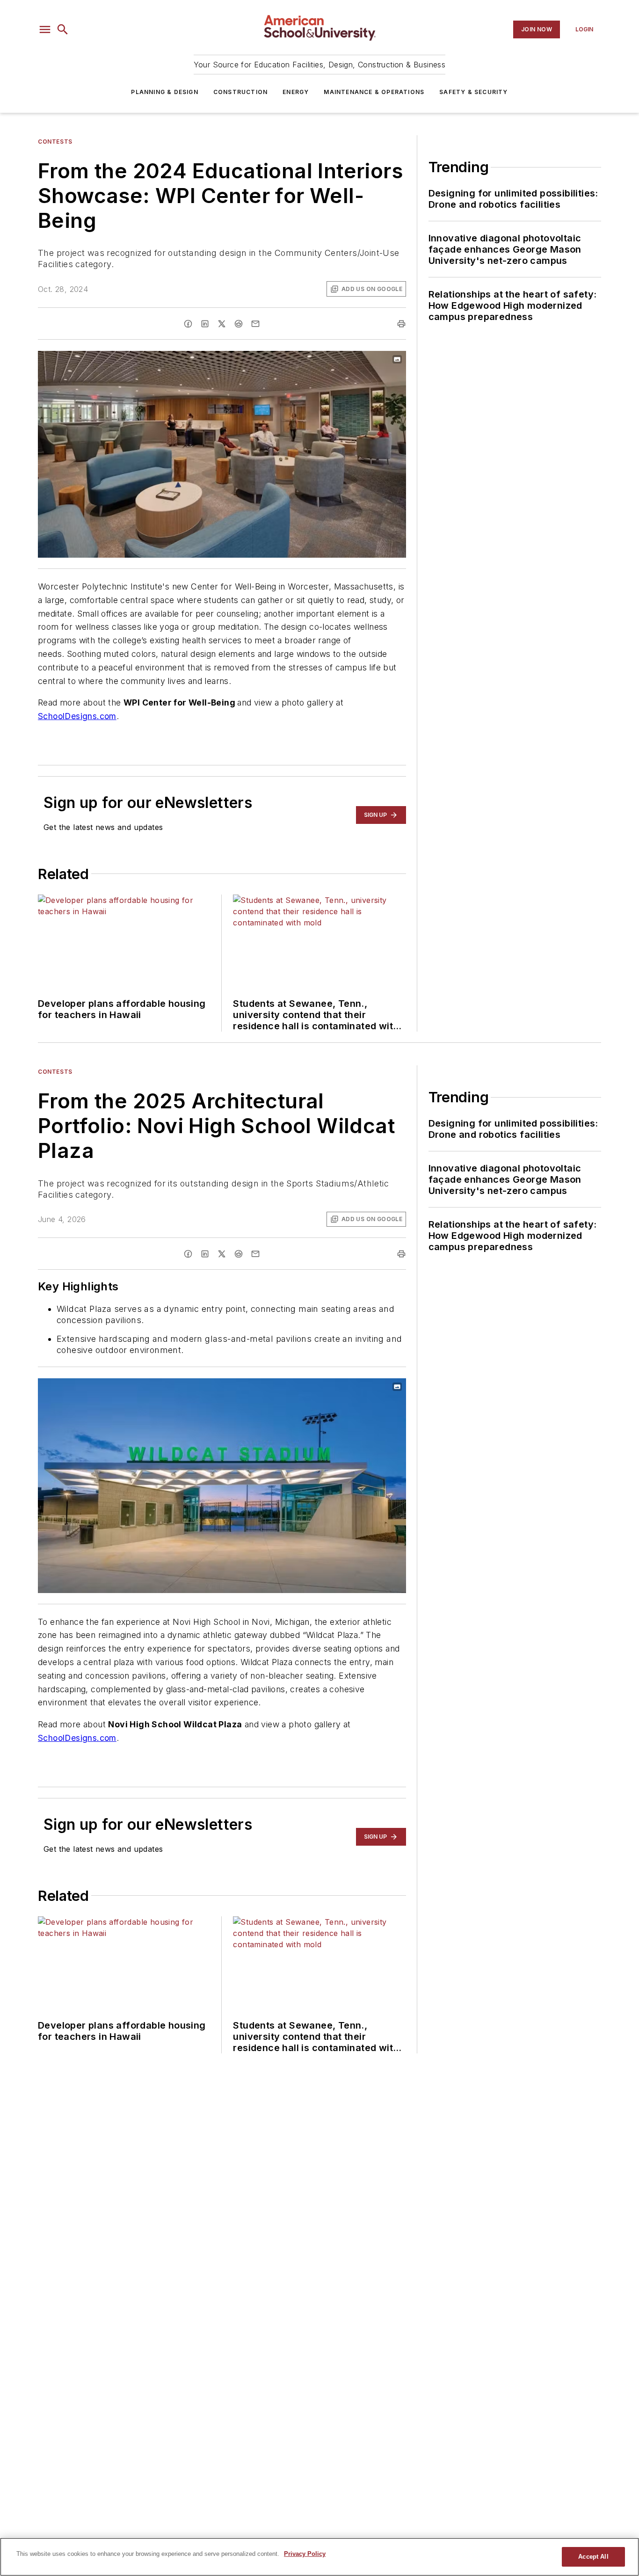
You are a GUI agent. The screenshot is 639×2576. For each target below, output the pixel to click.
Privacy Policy (305, 2554)
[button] (45, 29)
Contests (55, 142)
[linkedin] (205, 324)
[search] (63, 29)
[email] (255, 324)
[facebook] (188, 324)
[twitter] (222, 324)
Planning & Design (164, 92)
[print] (401, 324)
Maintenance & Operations (374, 92)
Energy (296, 92)
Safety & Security (473, 92)
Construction (240, 92)
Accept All (593, 2557)
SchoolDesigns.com (77, 716)
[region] (319, 2557)
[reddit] (239, 324)
